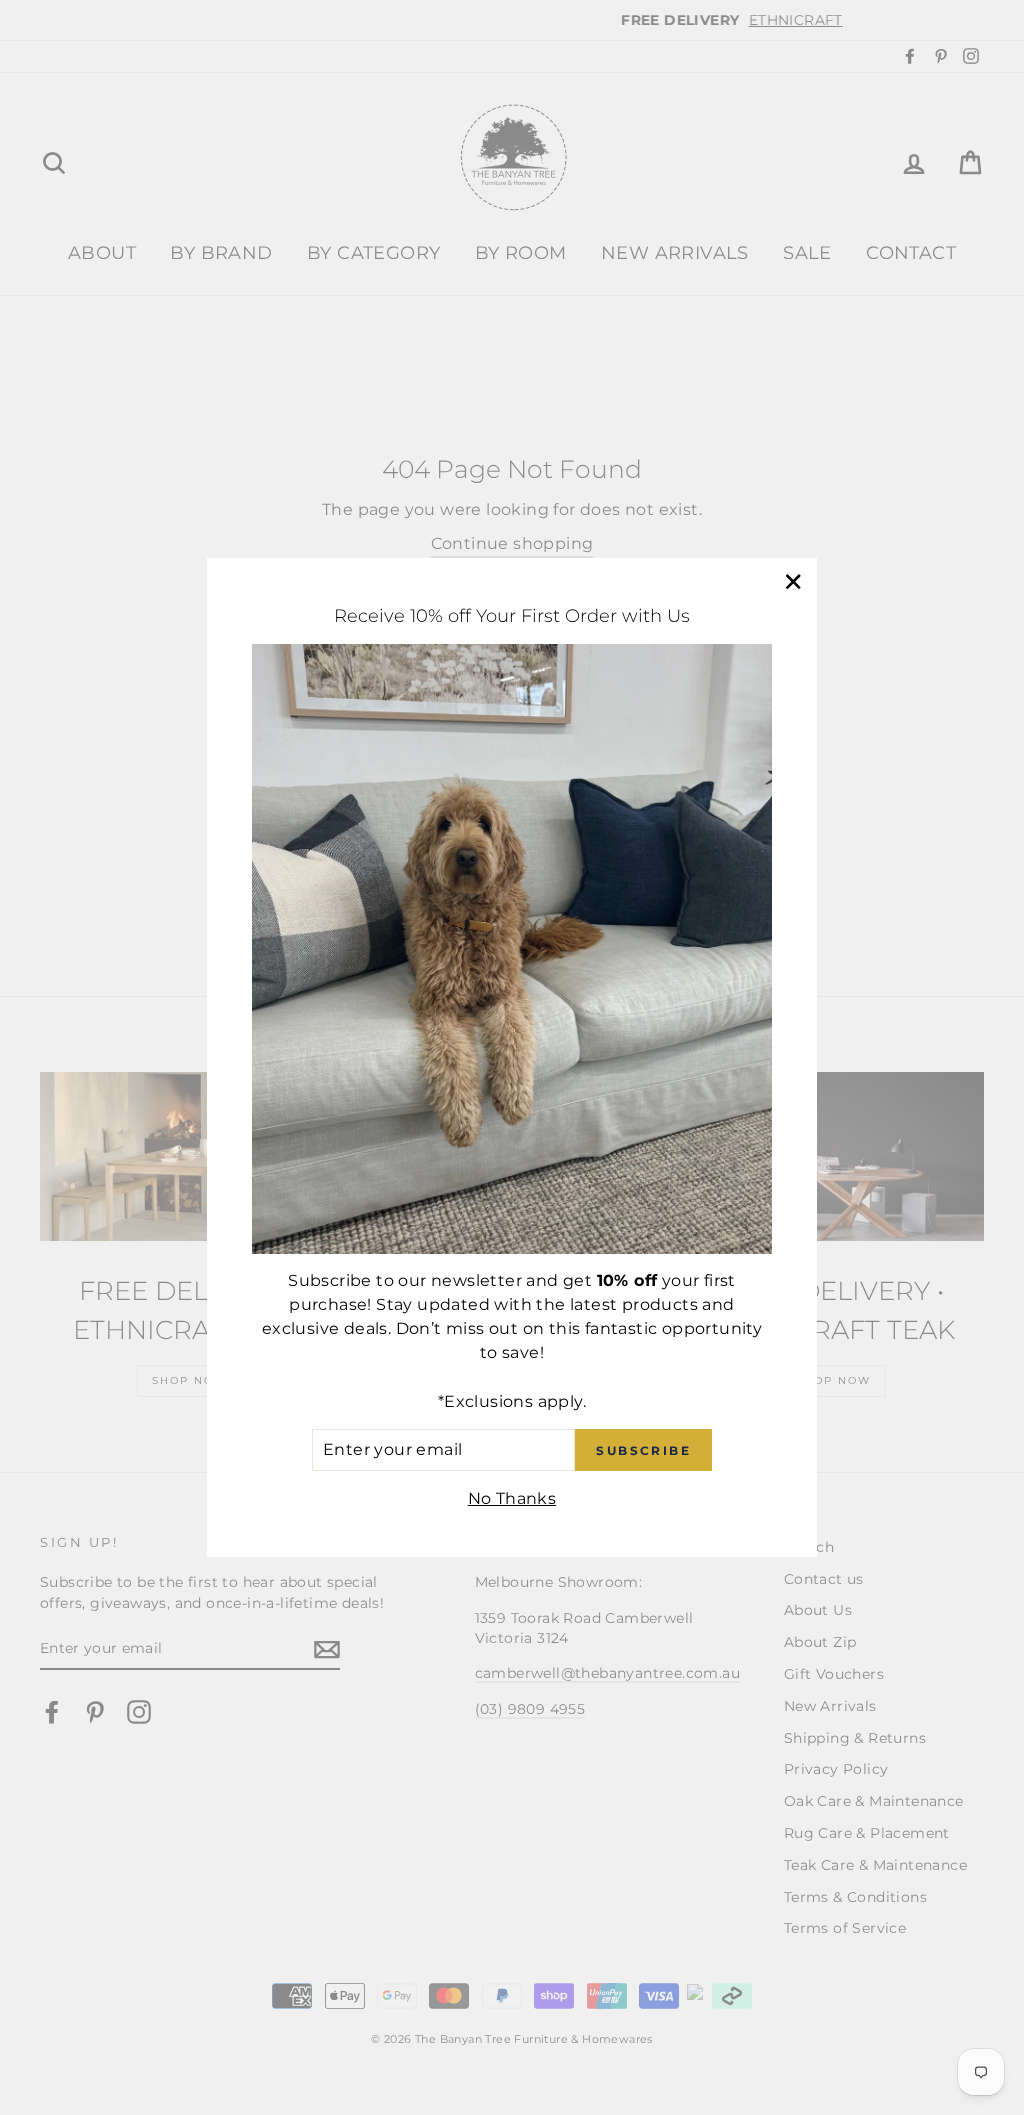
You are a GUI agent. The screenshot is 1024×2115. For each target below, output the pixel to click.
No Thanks (512, 1498)
